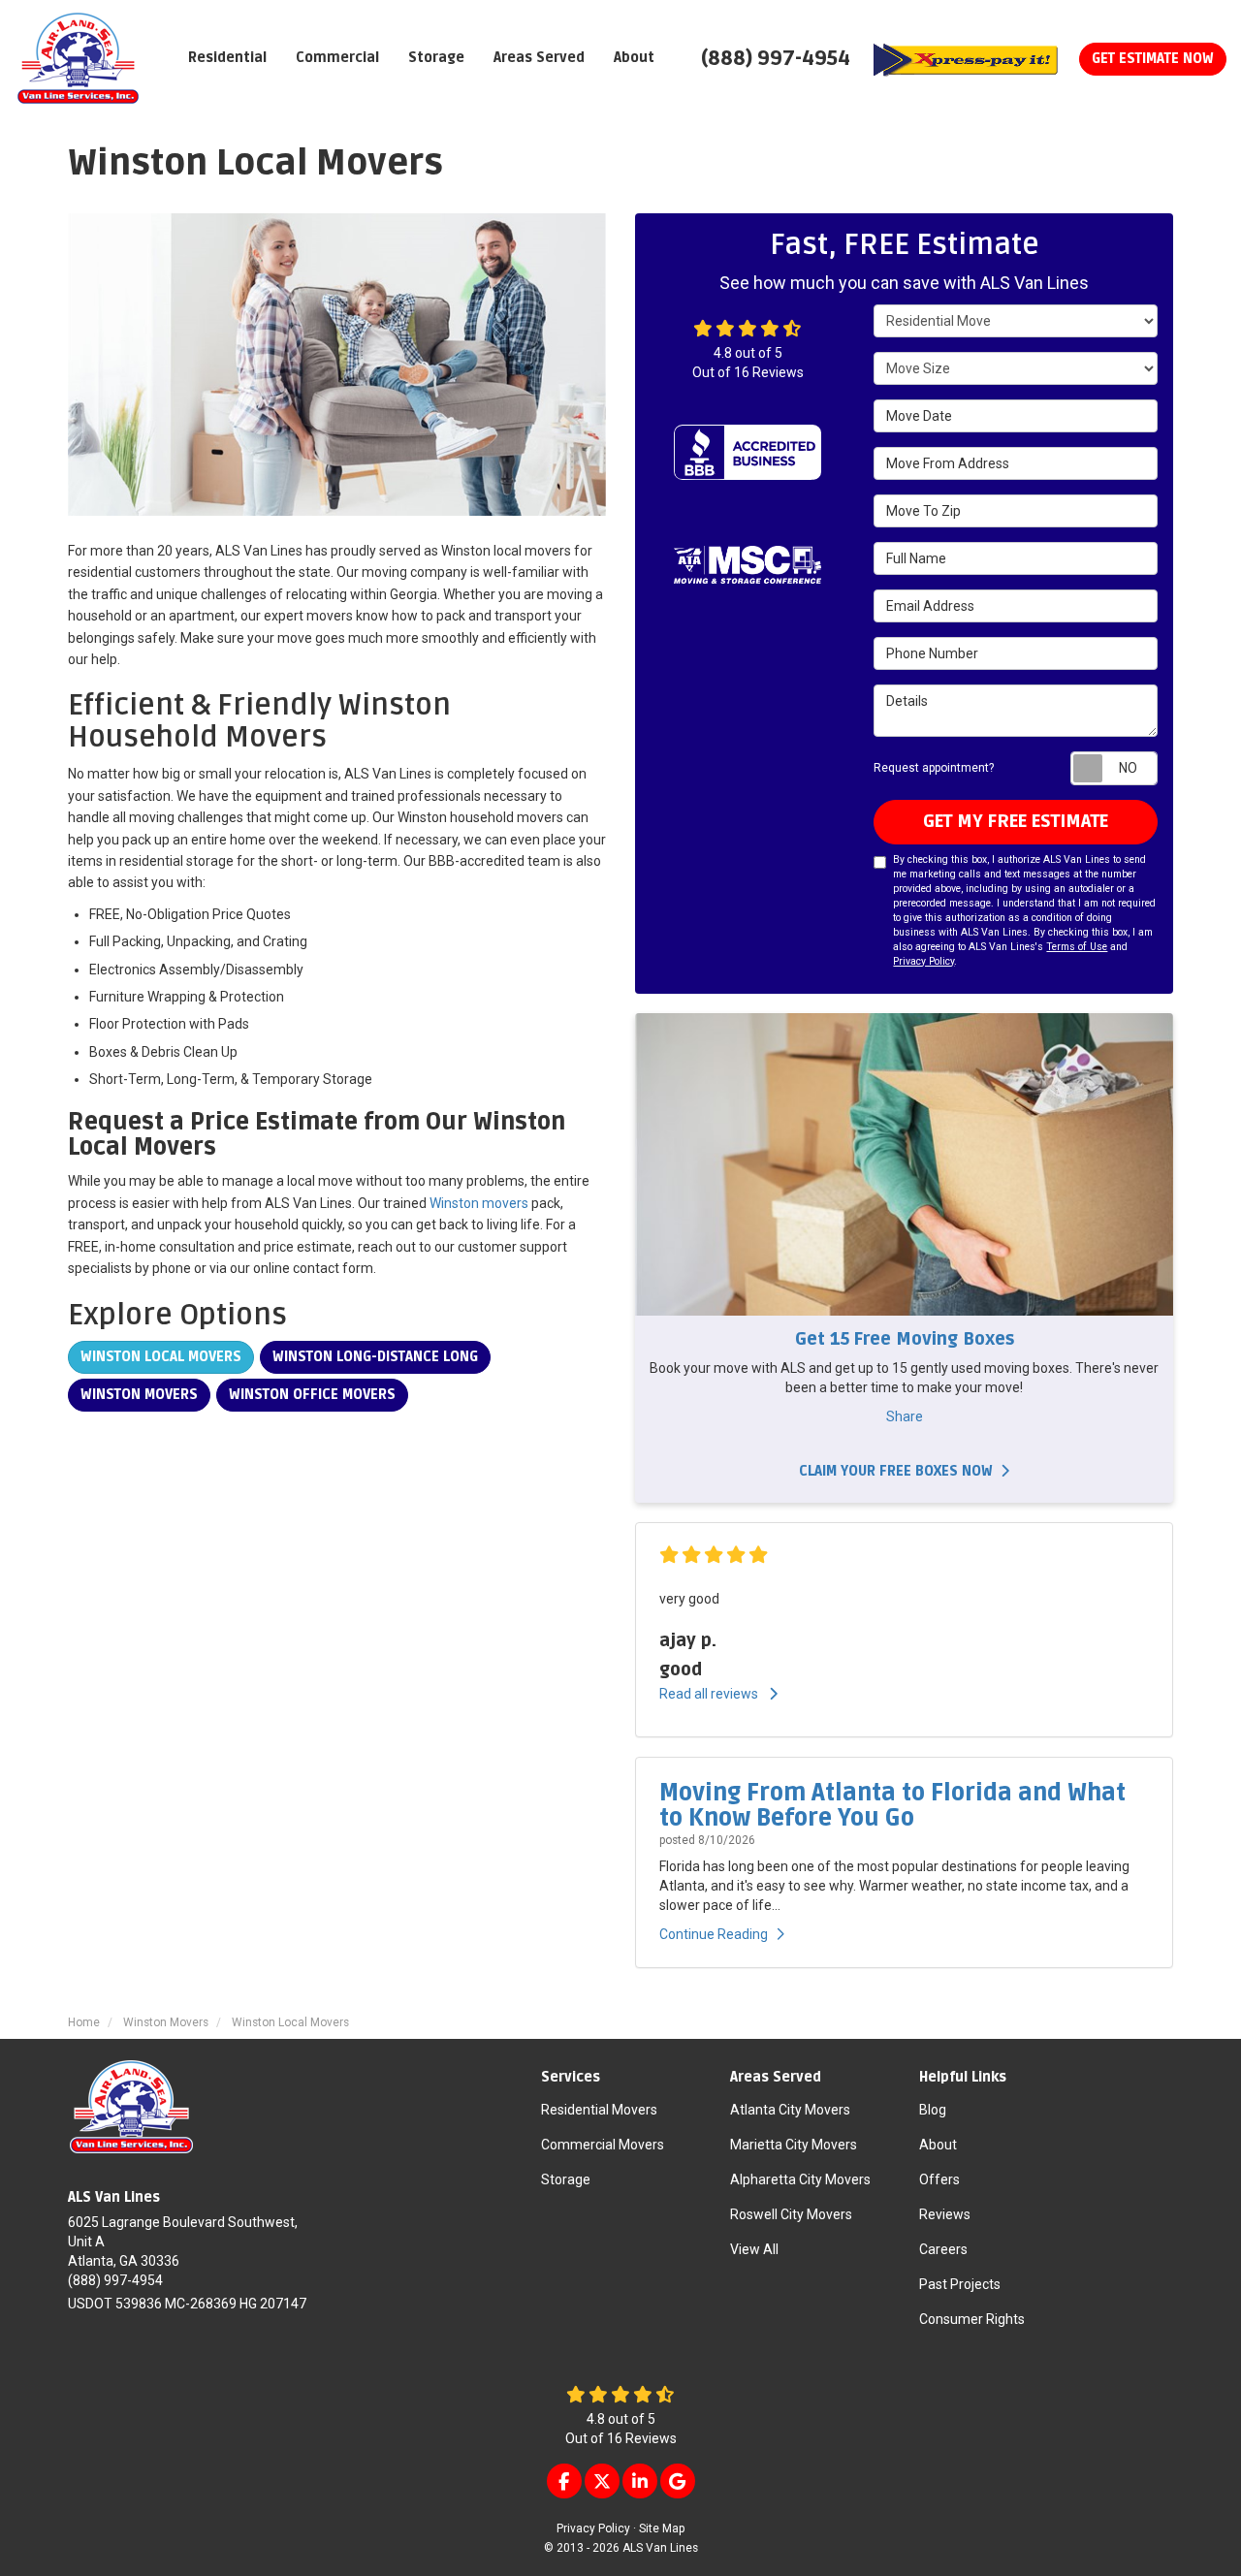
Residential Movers (599, 2110)
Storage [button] (436, 58)
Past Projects (960, 2284)
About (938, 2145)
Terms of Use (1077, 947)
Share (905, 1416)
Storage (566, 2179)
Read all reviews (710, 1694)
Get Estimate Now (1153, 59)
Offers (939, 2179)
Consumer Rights (972, 2319)
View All (754, 2249)
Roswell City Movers (791, 2214)
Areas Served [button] (539, 58)
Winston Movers (139, 1395)
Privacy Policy (923, 961)
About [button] (634, 58)
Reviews (945, 2214)
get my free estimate (1016, 821)
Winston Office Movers (312, 1395)
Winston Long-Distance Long (375, 1357)
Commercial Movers (603, 2145)
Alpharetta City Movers (800, 2179)
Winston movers (479, 1203)
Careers (943, 2249)
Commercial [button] (337, 58)
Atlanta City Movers (790, 2110)
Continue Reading (714, 1934)
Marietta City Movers (794, 2145)
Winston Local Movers (161, 1357)
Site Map (662, 2528)
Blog (933, 2110)
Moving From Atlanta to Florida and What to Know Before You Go (892, 1806)
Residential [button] (227, 58)
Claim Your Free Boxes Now (896, 1471)
